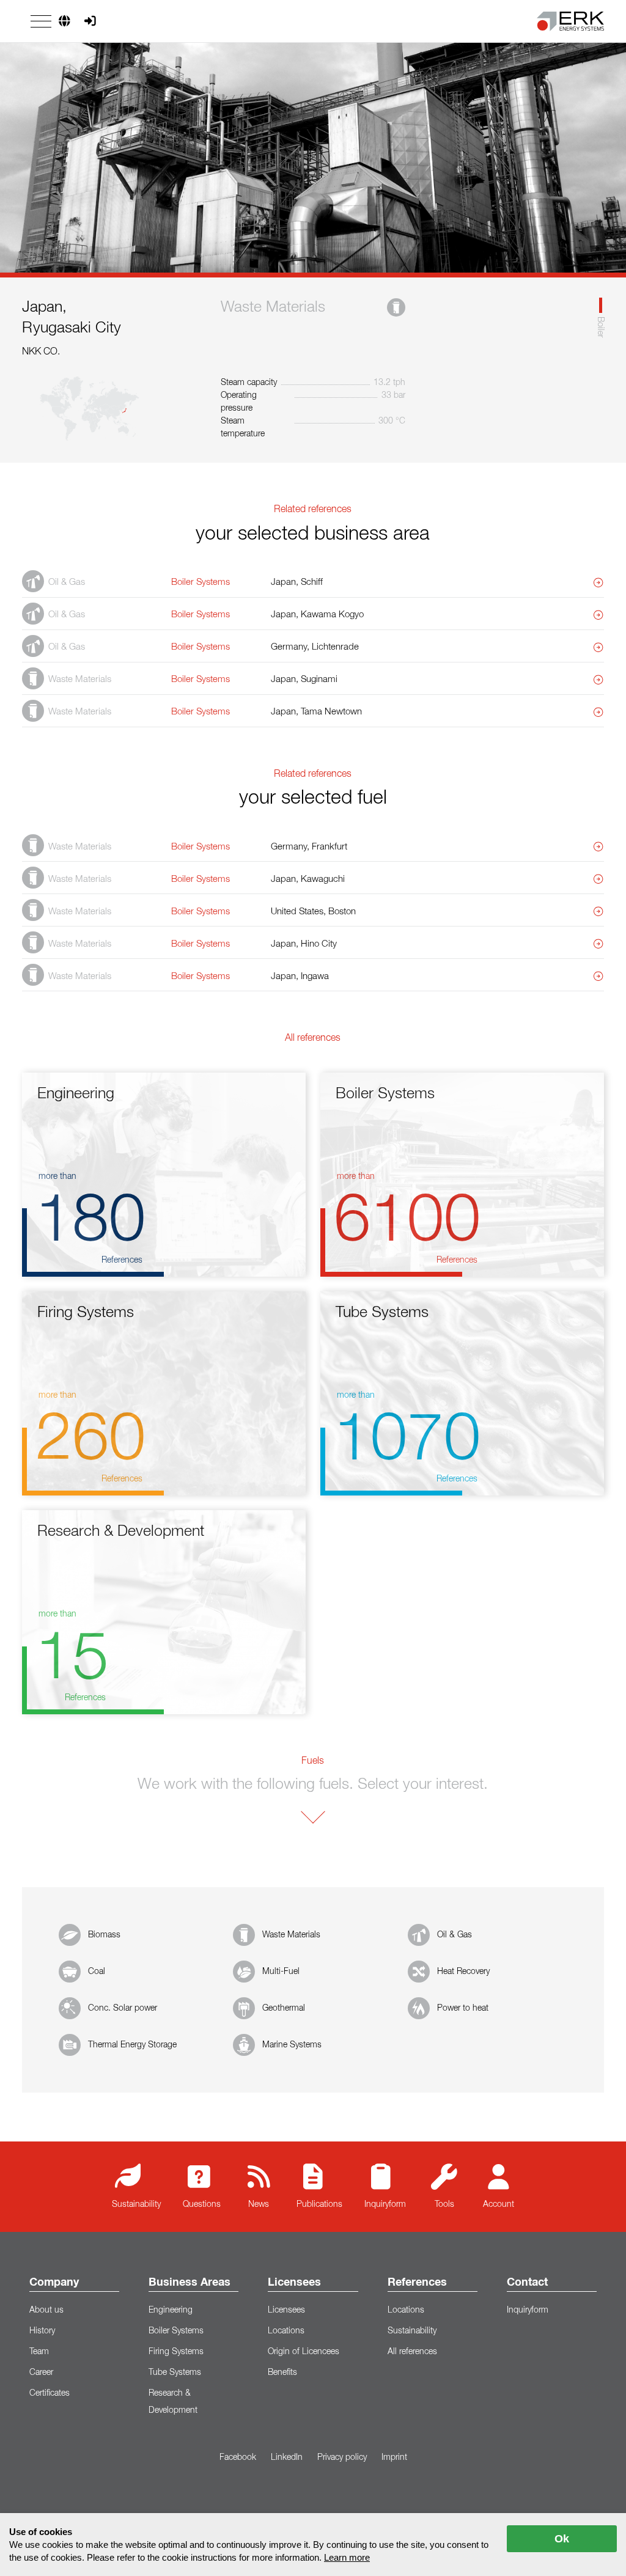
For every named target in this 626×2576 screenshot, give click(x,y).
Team (39, 2352)
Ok (562, 2539)
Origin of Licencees (304, 2352)
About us (46, 2310)
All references (412, 2352)
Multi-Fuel (281, 1972)
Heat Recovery (463, 1972)
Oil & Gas (455, 1935)
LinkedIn (287, 2457)
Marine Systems (292, 2045)
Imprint (394, 2457)
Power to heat (463, 2008)
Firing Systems (176, 2352)
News (259, 2204)
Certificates (50, 2393)
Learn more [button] (347, 2557)
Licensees (294, 2283)
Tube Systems (175, 2372)
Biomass (104, 1935)
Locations (286, 2331)
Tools (444, 2204)
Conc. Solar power (123, 2008)
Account (499, 2204)
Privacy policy (342, 2457)
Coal (97, 1972)
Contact (527, 2283)
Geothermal (284, 2008)
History (42, 2331)
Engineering (171, 2310)
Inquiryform (385, 2204)
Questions (202, 2204)
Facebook (238, 2457)
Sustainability (136, 2204)
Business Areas (190, 2283)
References (417, 2283)
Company (54, 2283)
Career (41, 2372)
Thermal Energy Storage (132, 2045)
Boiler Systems (176, 2331)
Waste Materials (291, 1935)
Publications (319, 2204)
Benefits (282, 2372)
